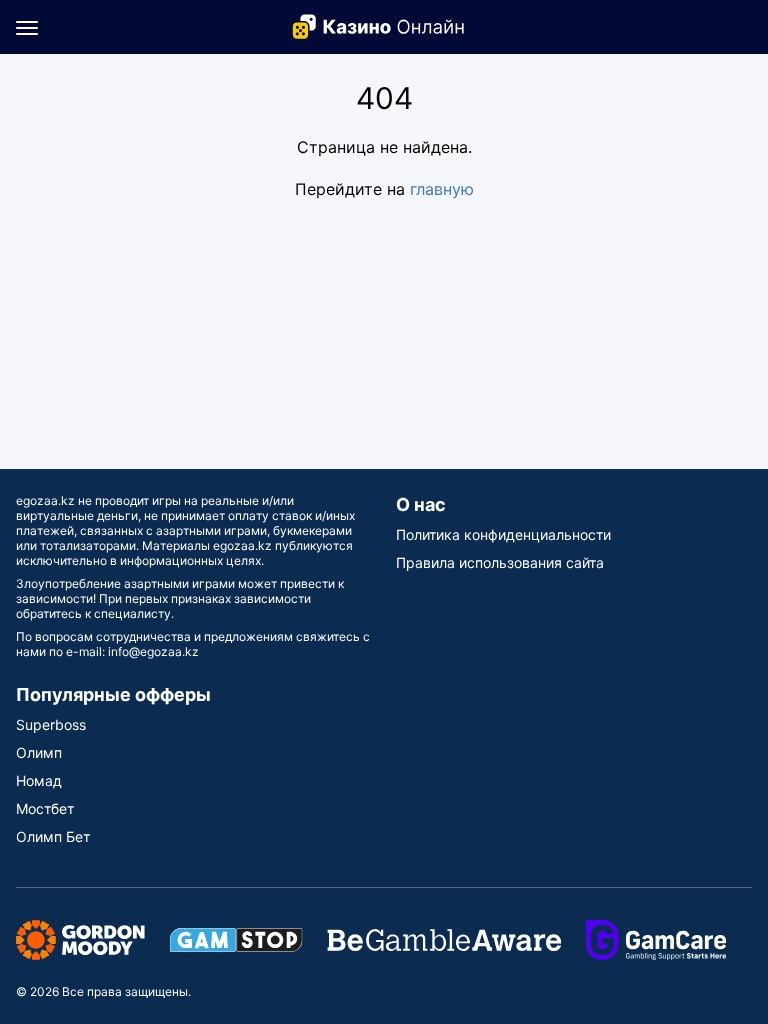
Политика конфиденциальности (503, 534)
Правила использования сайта (500, 562)
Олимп (39, 752)
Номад (39, 780)
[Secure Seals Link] (80, 938)
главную (442, 189)
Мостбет (45, 808)
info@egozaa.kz (153, 651)
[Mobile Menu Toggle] (27, 27)
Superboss (51, 724)
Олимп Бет (53, 836)
